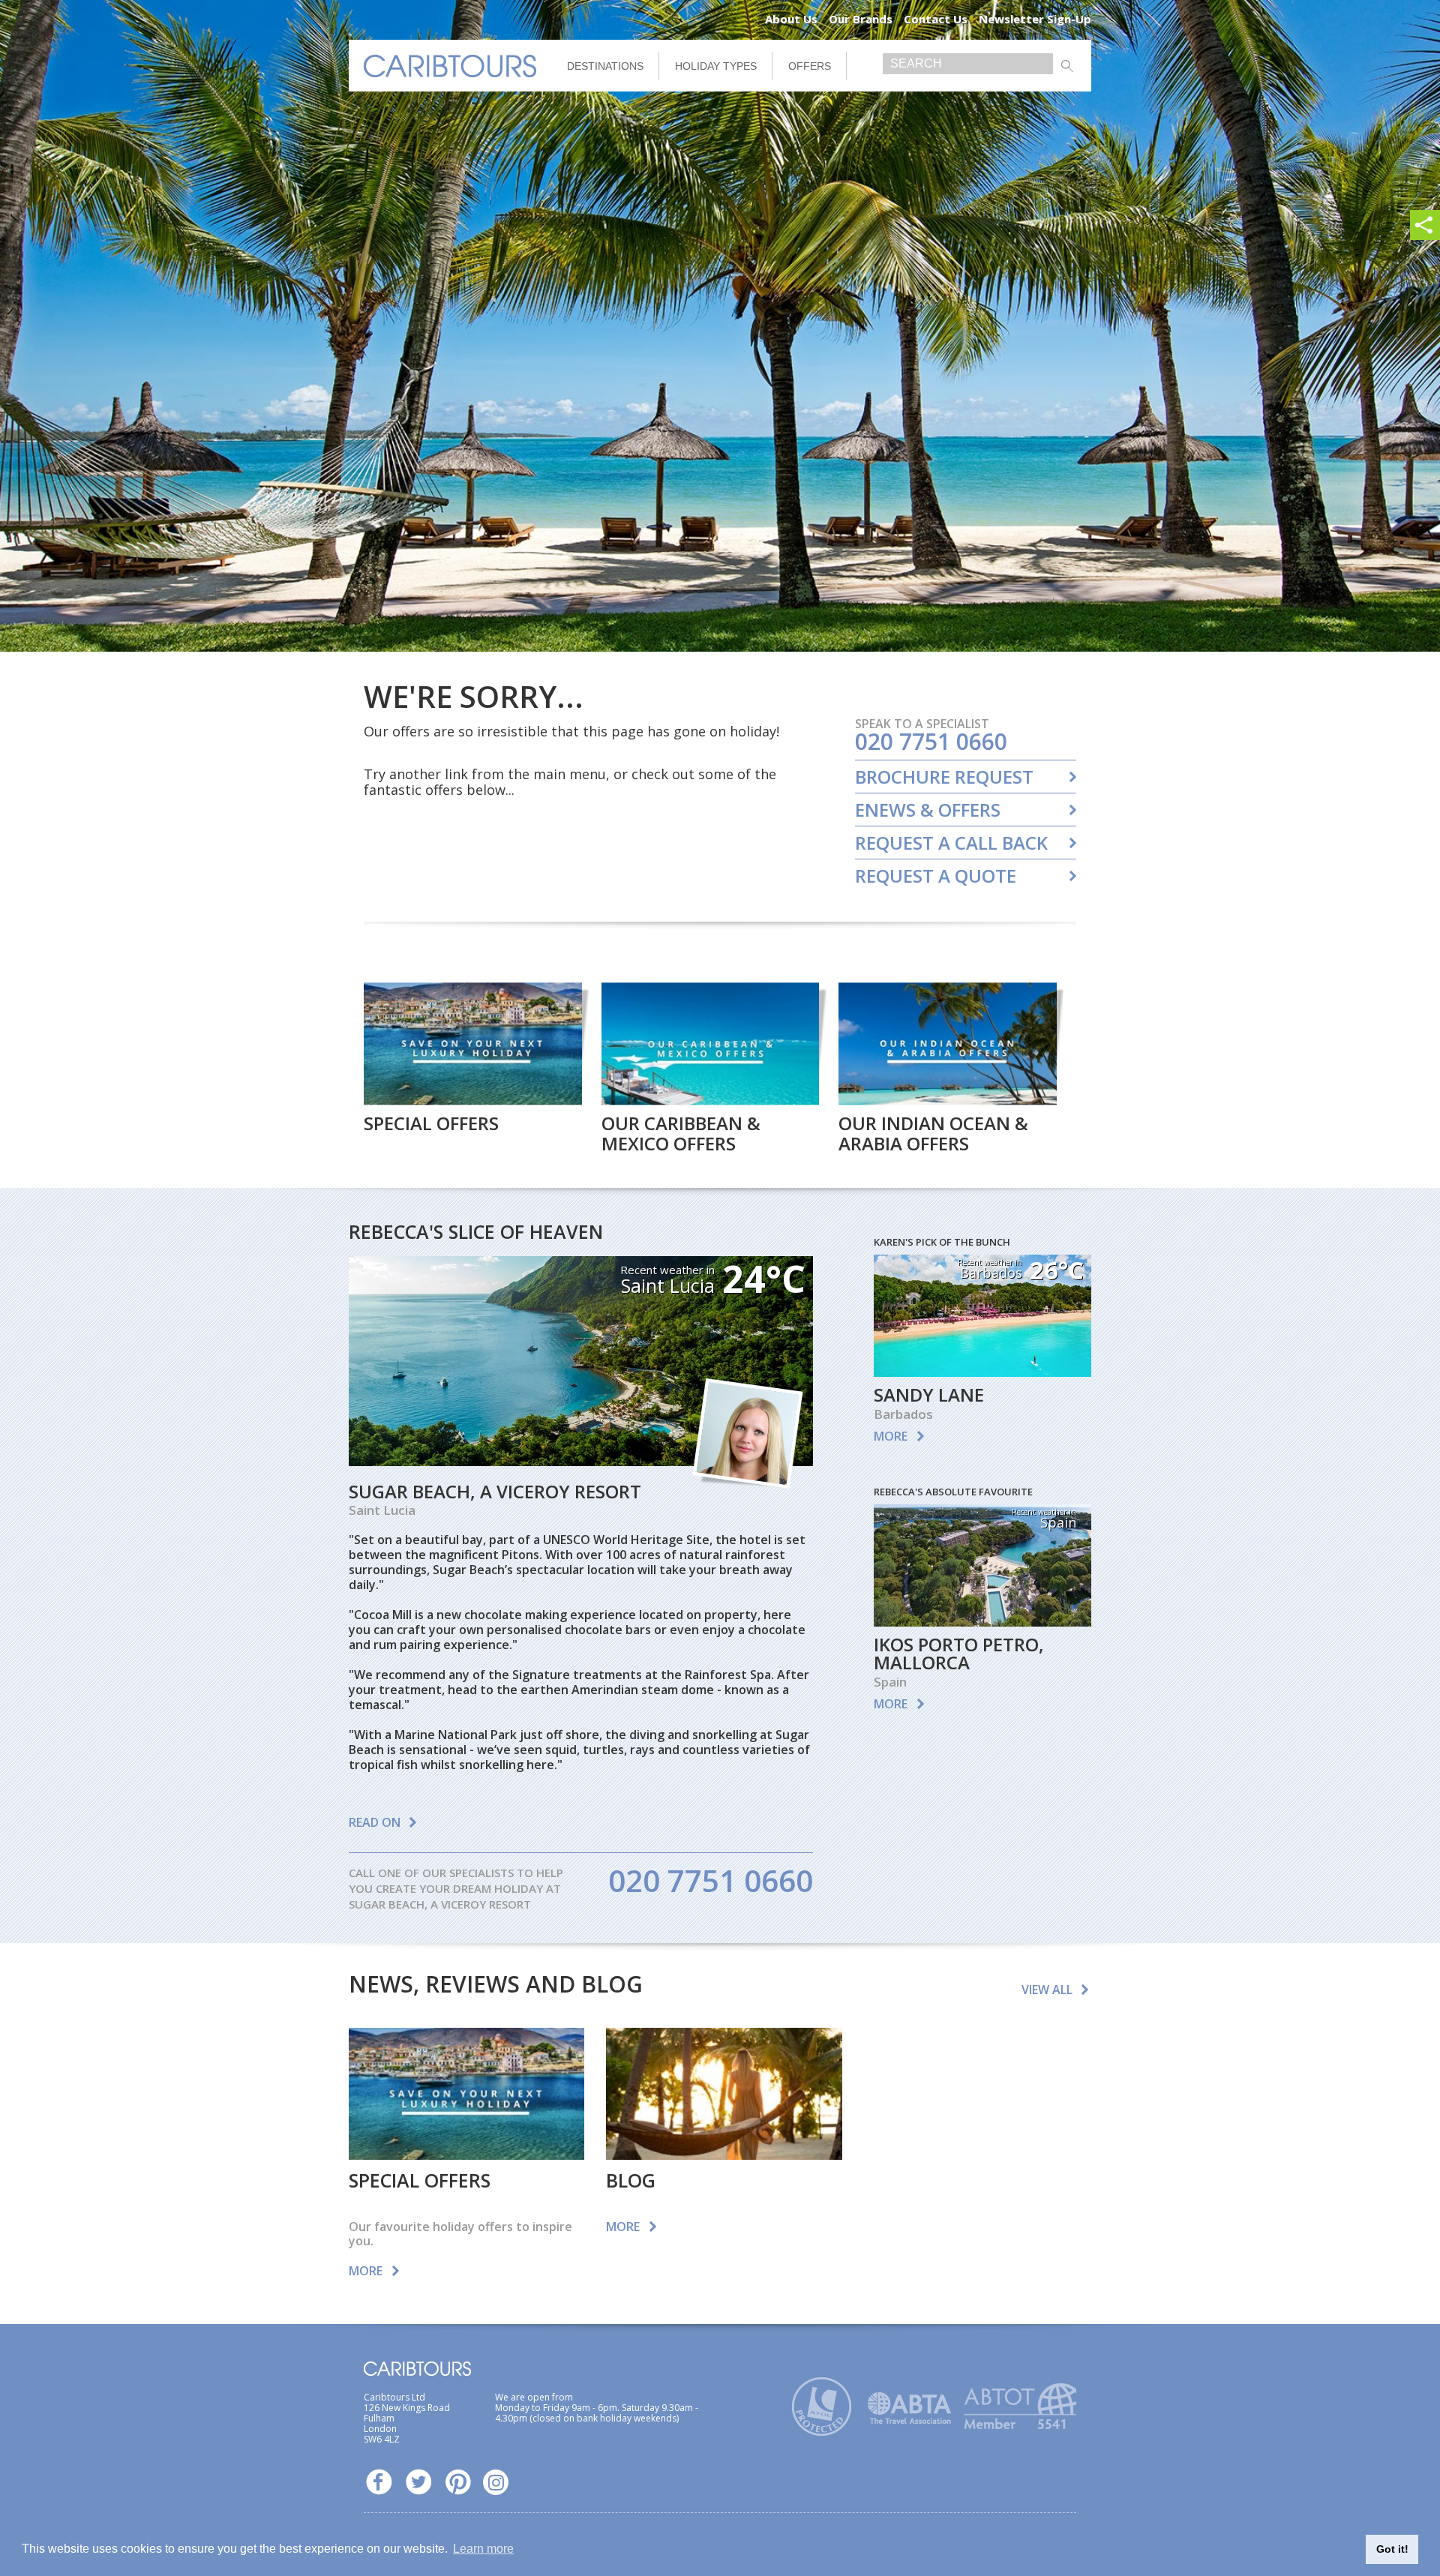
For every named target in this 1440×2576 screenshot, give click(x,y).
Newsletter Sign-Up (1035, 19)
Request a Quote (936, 876)
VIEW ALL (1047, 1990)
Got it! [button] (1392, 2549)
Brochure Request (944, 777)
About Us (791, 19)
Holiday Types (716, 66)
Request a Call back (951, 843)
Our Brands (861, 19)
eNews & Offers (928, 810)
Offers (810, 66)
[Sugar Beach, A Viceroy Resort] (581, 1461)
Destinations (605, 66)
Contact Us (936, 19)
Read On (375, 1822)
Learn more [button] (483, 2549)
